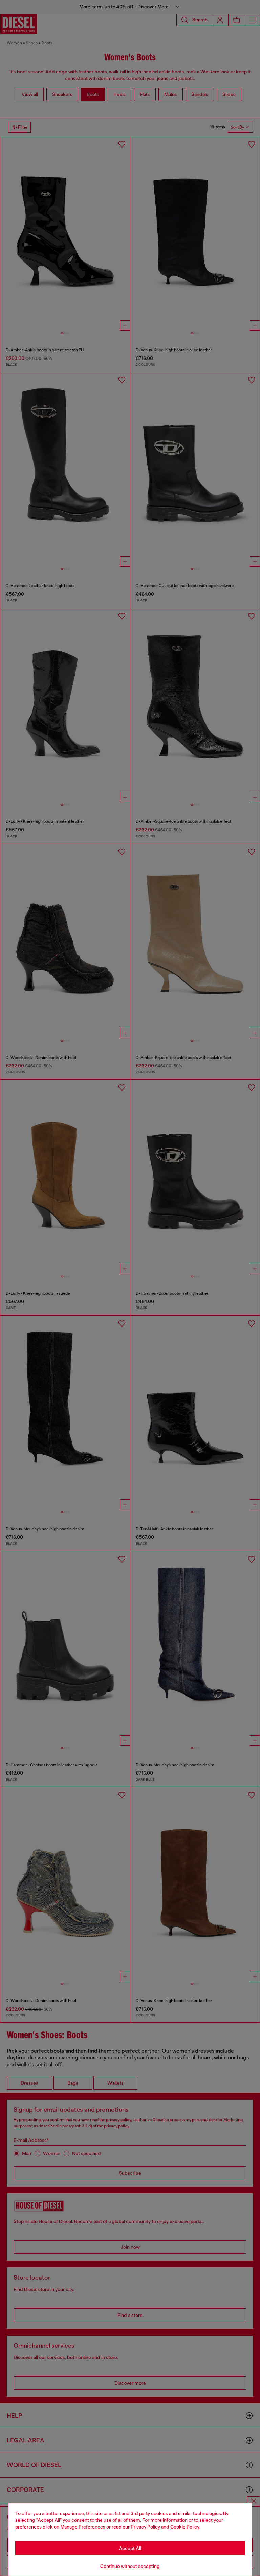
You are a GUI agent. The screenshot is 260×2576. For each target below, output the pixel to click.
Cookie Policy (185, 2527)
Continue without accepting (130, 2566)
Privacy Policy (145, 2527)
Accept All (130, 2548)
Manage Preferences (83, 2527)
